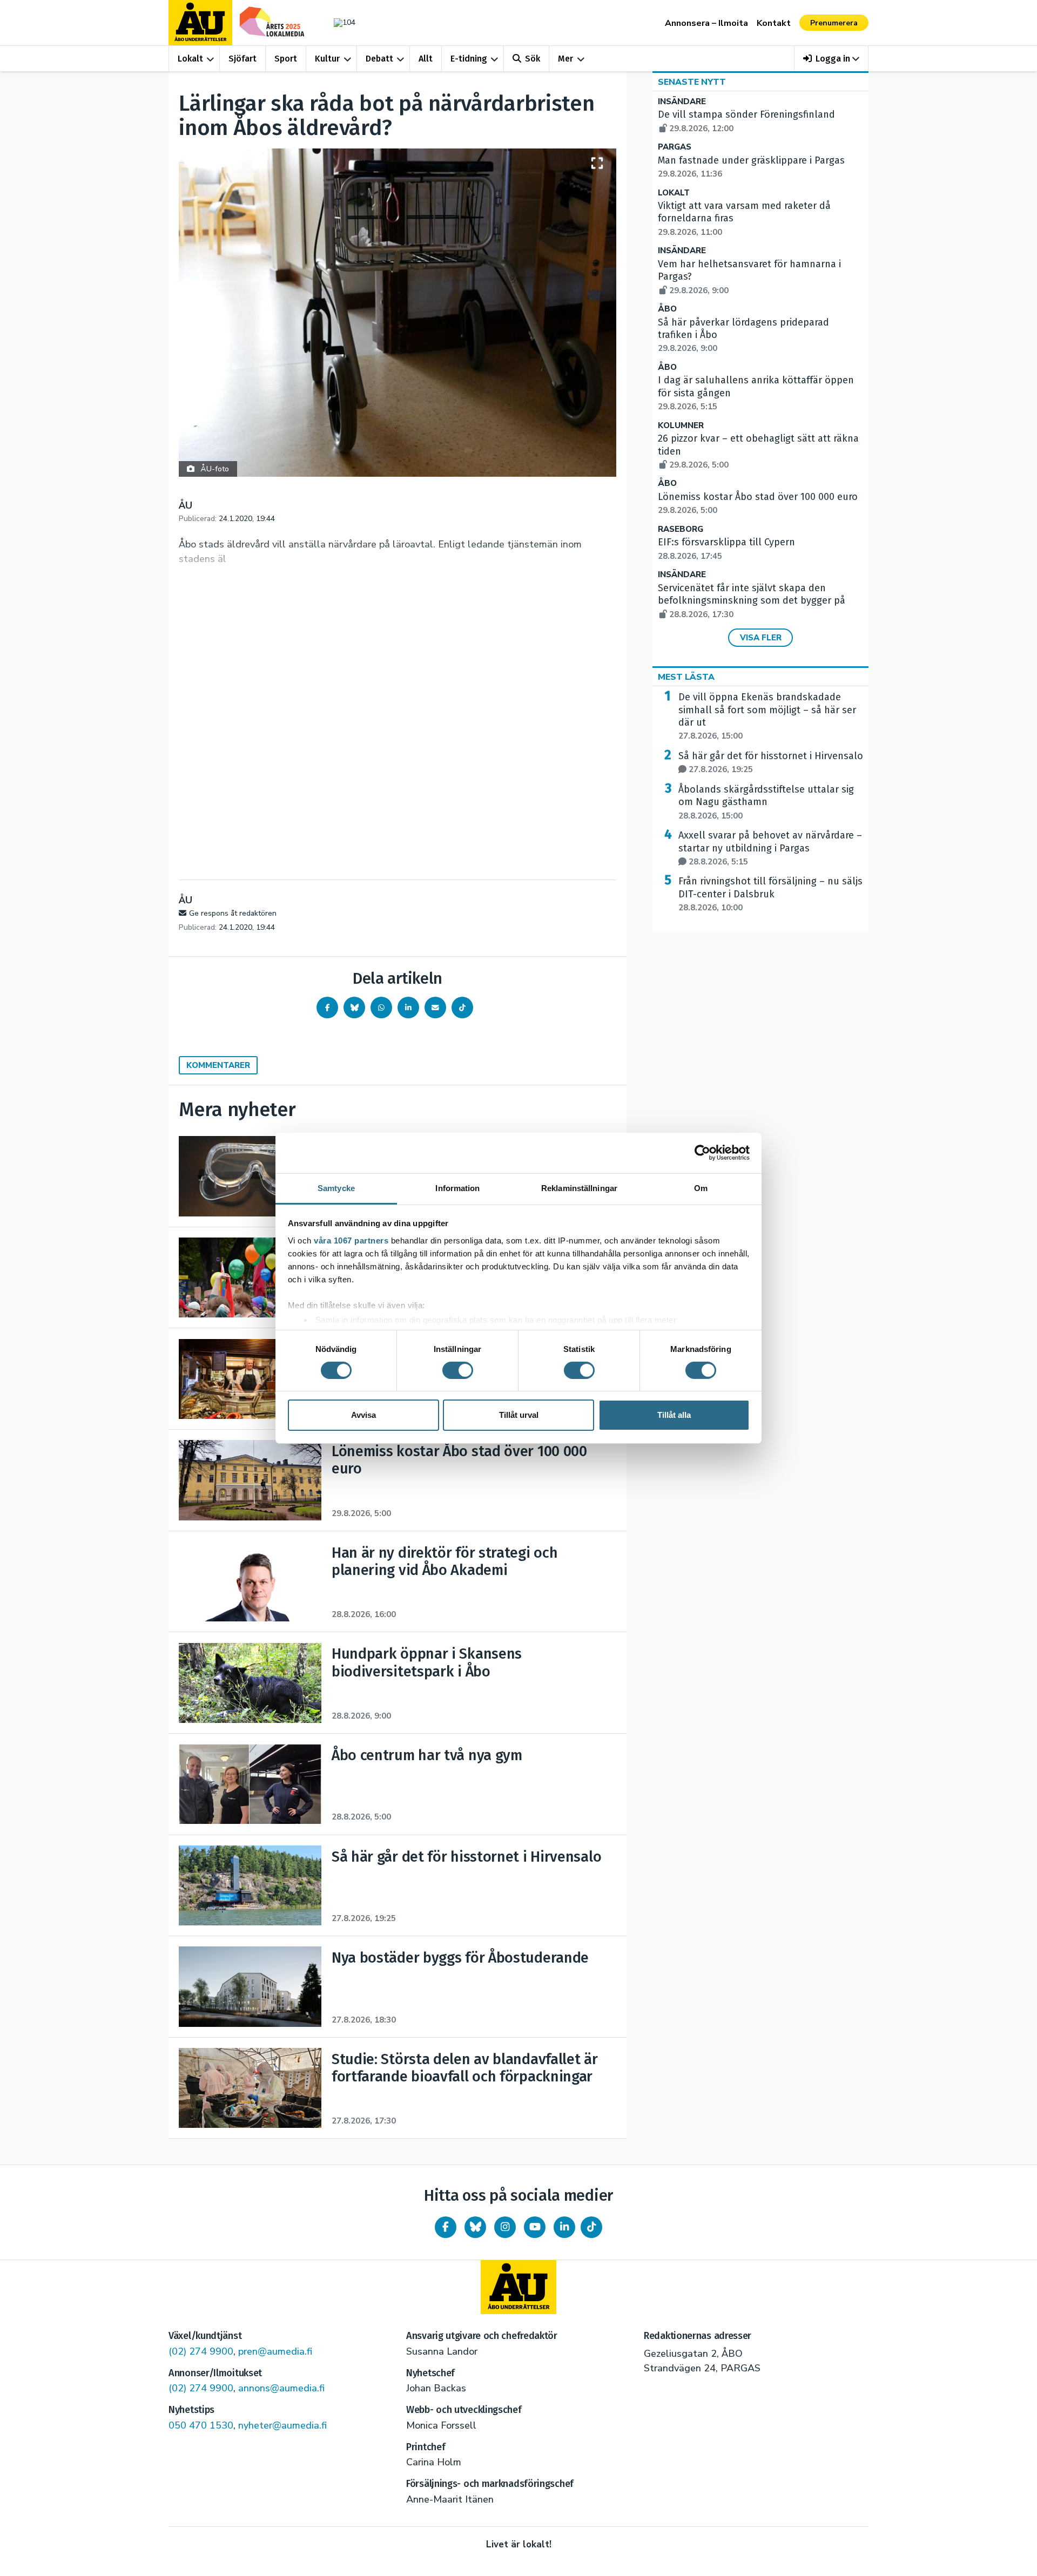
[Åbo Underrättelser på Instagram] (505, 2227)
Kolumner (681, 426)
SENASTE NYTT (692, 82)
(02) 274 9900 (201, 2351)
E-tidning (469, 59)
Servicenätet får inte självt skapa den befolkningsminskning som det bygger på (752, 601)
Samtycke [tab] (336, 1188)
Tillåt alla (674, 1415)
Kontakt (774, 23)
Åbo (667, 309)
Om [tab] (701, 1188)
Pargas (675, 147)
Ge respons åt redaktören (233, 913)
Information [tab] (457, 1188)
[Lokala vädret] (339, 22)
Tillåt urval (519, 1415)
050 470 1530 (201, 2425)
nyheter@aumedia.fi (282, 2425)
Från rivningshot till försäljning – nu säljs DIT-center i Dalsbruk (770, 894)
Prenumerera (834, 23)
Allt (426, 59)
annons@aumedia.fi (281, 2388)
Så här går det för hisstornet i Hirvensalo (771, 762)
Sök (533, 59)
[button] (831, 59)
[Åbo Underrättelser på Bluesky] (475, 2227)
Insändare (682, 102)
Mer (565, 59)
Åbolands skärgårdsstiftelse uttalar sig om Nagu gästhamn (766, 802)
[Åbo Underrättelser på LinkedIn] (564, 2227)
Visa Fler (761, 638)
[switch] (458, 1370)
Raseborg (681, 529)
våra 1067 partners (351, 1240)
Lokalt (190, 59)
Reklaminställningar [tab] (579, 1188)
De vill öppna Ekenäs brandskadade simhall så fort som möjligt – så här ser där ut (767, 716)
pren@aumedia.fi (275, 2351)
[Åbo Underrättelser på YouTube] (535, 2227)
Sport (286, 59)
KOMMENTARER (218, 1065)
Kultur (327, 59)
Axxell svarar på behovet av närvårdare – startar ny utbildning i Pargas (770, 848)
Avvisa (363, 1415)
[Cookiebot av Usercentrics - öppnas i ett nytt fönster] (702, 1153)
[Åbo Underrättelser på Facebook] (446, 2227)
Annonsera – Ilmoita (706, 23)
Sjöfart (243, 59)
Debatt (379, 59)
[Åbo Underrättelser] (518, 2287)
